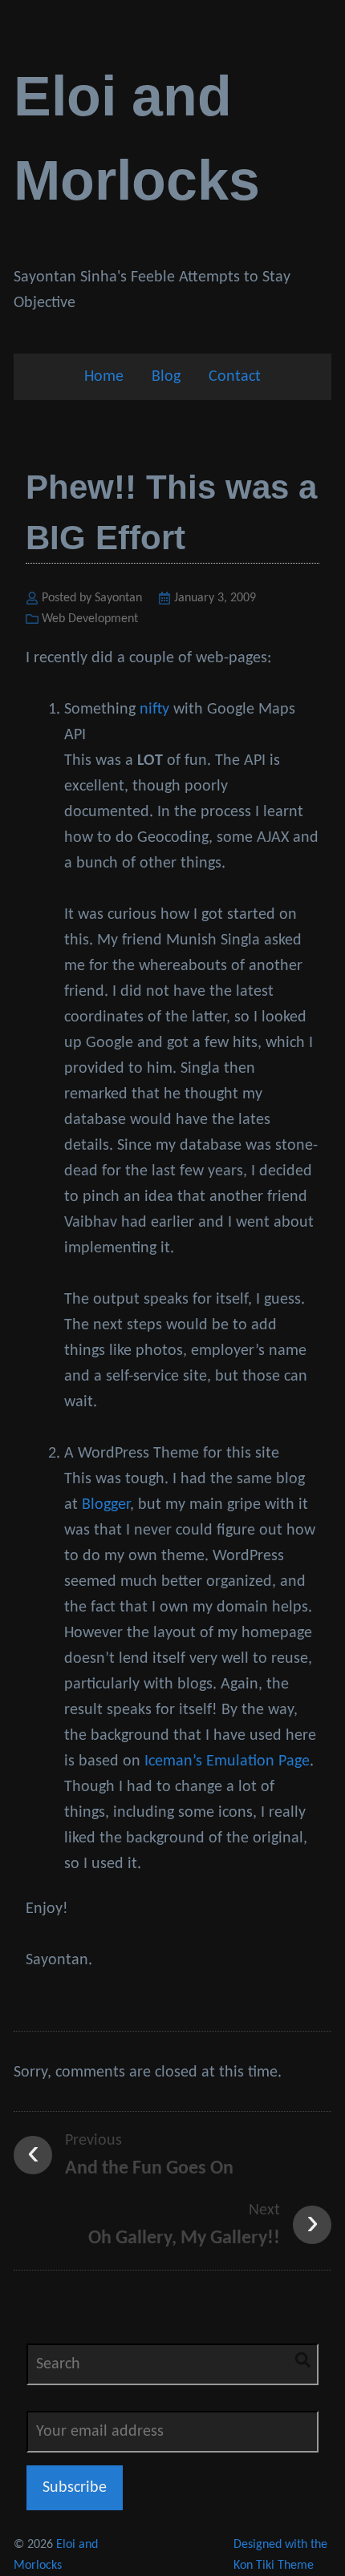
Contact (235, 377)
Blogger (106, 1505)
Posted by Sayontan (92, 598)
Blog (166, 377)
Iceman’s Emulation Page (227, 1761)
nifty (154, 710)
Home (104, 377)
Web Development (90, 619)
